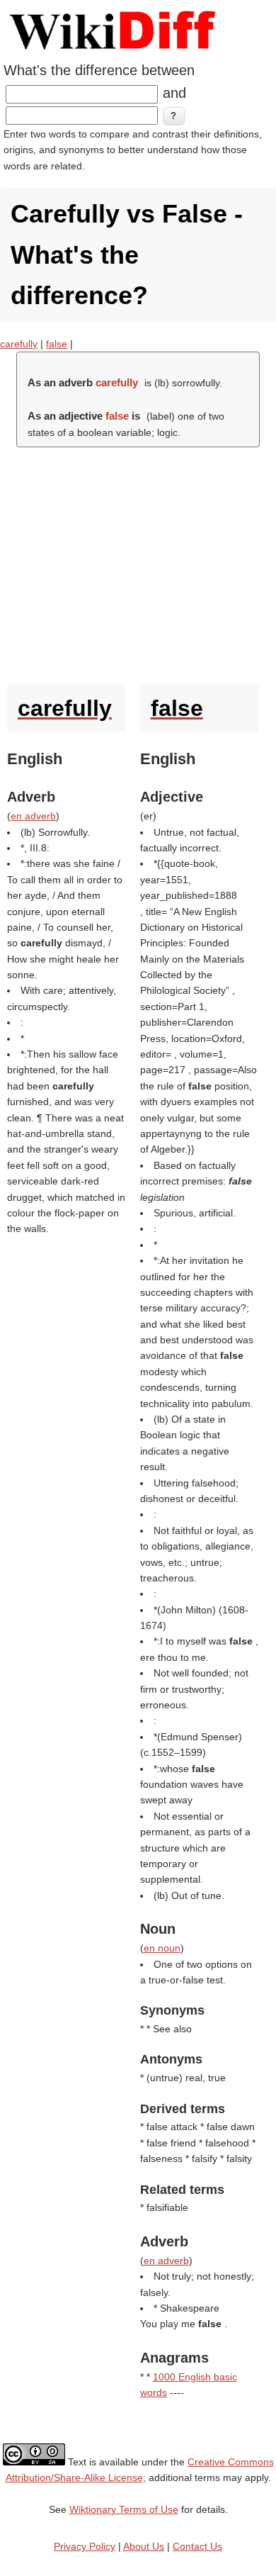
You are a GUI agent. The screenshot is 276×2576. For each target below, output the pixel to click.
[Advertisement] (138, 562)
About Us (144, 2546)
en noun (162, 1948)
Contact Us (197, 2546)
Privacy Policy (85, 2546)
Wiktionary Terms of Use (124, 2509)
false (57, 344)
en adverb (33, 816)
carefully (19, 344)
